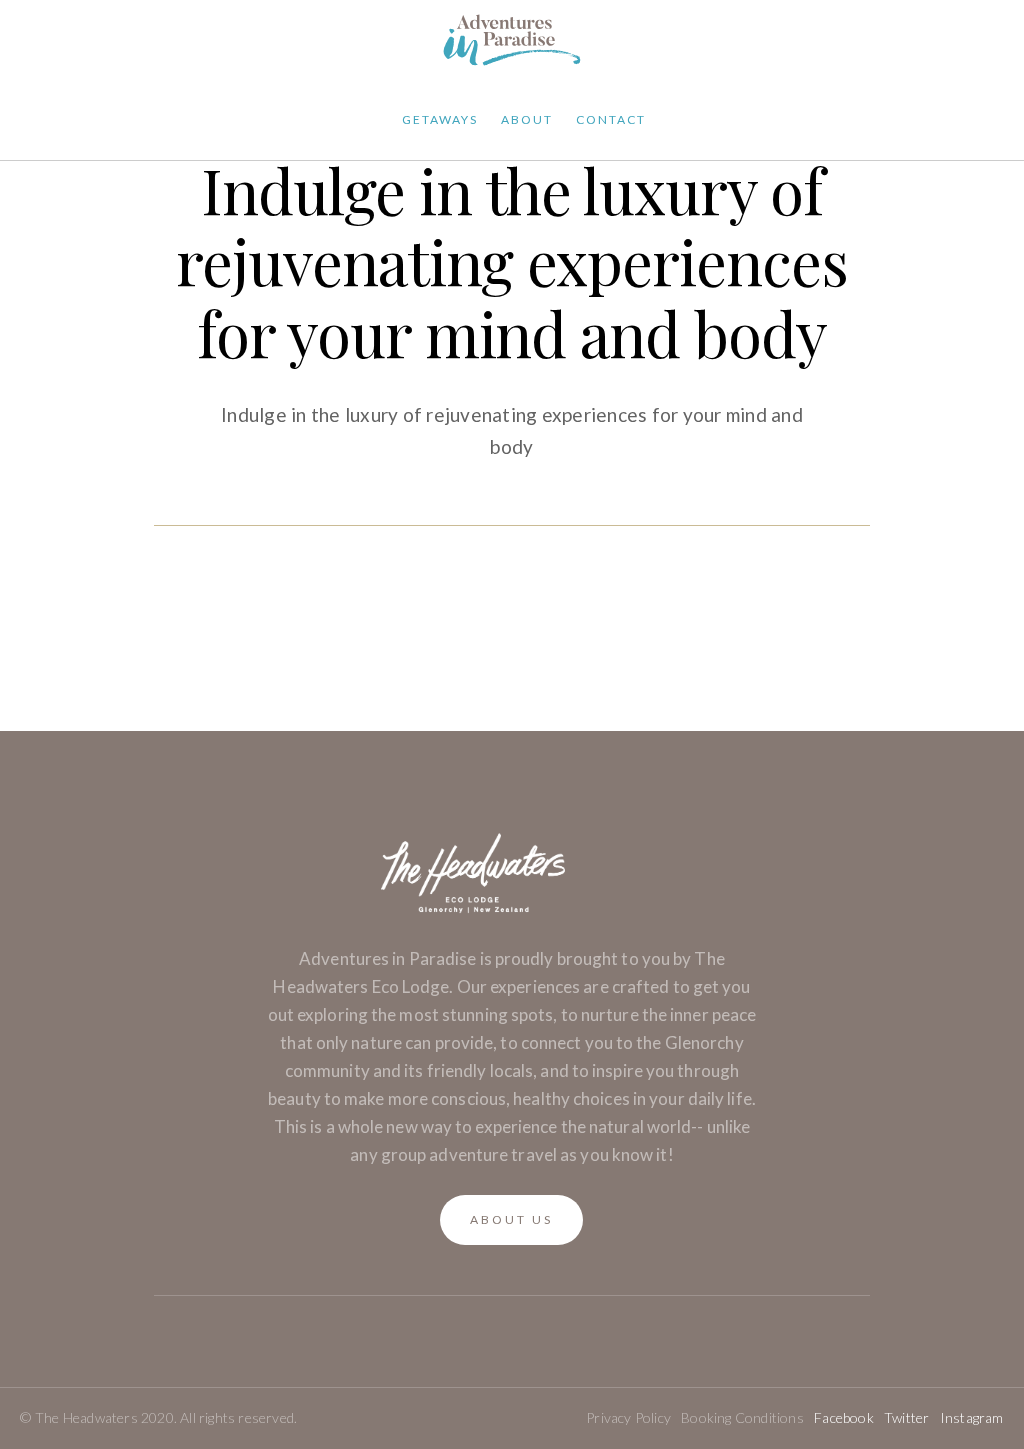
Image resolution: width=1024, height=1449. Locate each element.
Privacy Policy (628, 1417)
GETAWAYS (440, 119)
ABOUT (527, 119)
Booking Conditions (742, 1417)
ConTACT (611, 119)
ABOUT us (511, 1219)
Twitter (906, 1417)
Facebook (844, 1417)
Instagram (972, 1417)
